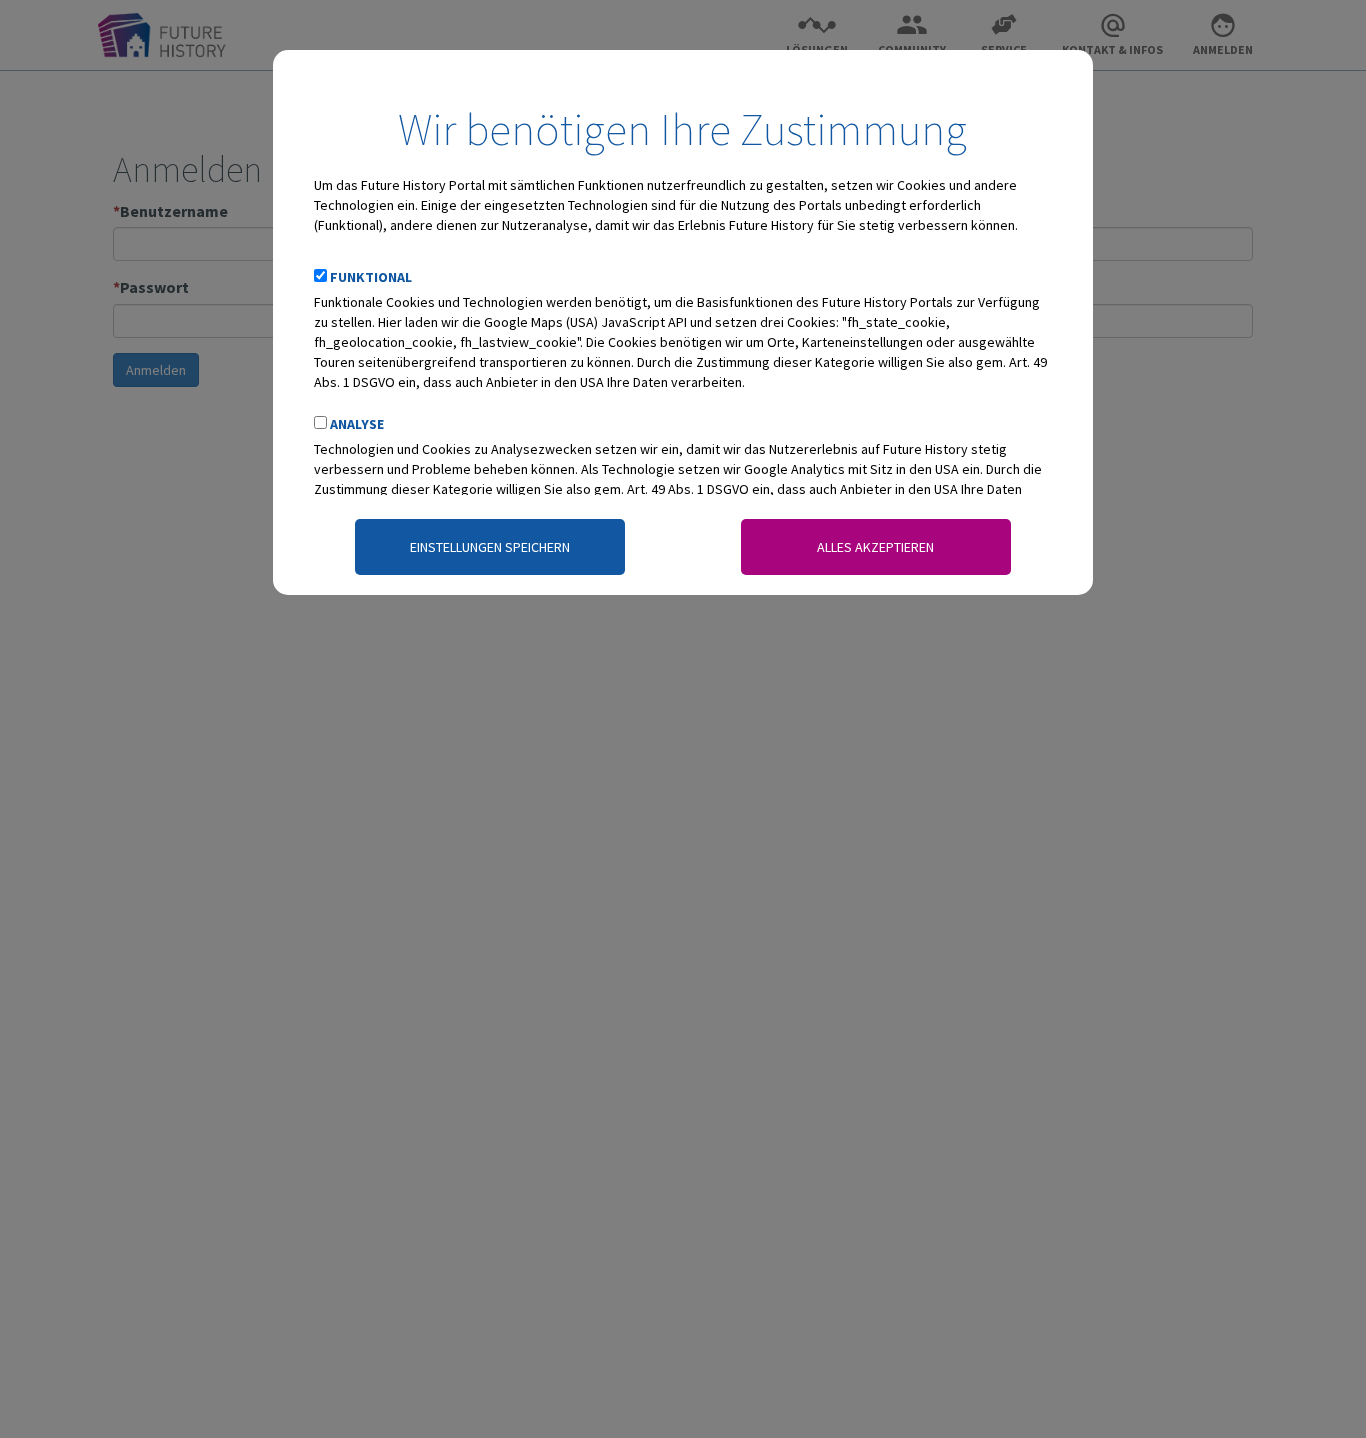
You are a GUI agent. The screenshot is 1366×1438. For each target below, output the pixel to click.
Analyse (357, 424)
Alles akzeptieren (875, 547)
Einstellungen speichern (490, 547)
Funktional (371, 277)
